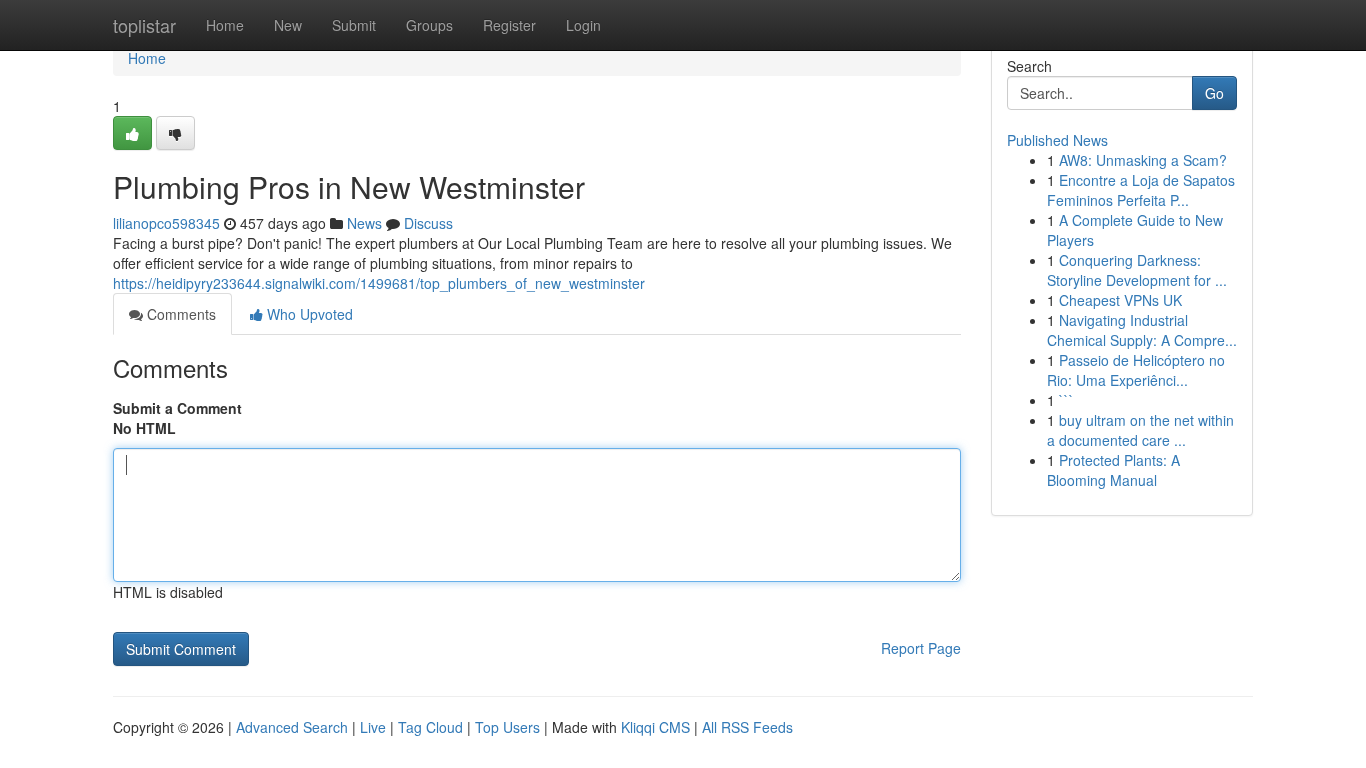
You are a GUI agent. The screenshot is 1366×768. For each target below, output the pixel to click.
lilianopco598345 (166, 223)
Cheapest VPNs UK (1120, 300)
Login (583, 25)
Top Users (507, 727)
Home (225, 25)
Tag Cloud (430, 727)
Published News (1057, 140)
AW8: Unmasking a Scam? (1143, 160)
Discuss (428, 223)
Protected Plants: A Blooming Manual (1113, 470)
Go (1214, 93)
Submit (354, 25)
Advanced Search (292, 727)
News (364, 223)
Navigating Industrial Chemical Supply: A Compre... (1142, 330)
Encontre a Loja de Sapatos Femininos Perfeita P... (1141, 190)
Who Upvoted (308, 314)
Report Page (921, 648)
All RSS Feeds (747, 727)
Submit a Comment (177, 408)
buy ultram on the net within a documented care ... (1140, 430)
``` (1066, 400)
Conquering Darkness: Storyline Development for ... (1137, 270)
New (288, 25)
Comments (179, 314)
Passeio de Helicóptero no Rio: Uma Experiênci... (1136, 370)
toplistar (144, 25)
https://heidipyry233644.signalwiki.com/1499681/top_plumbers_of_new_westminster (379, 283)
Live (373, 727)
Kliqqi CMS (655, 727)
